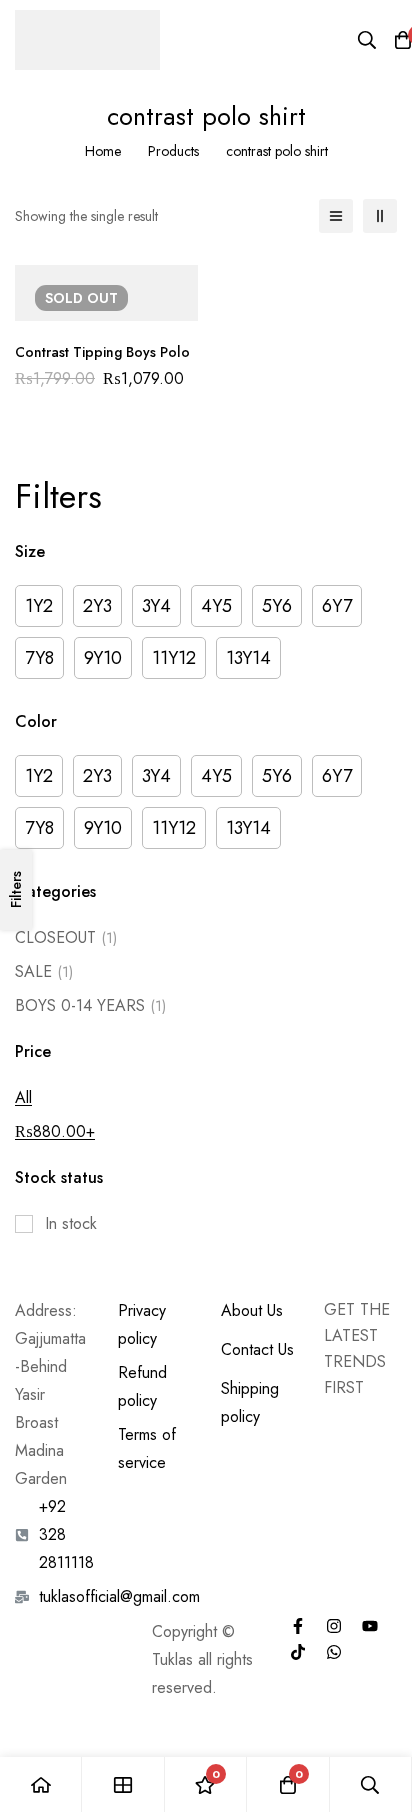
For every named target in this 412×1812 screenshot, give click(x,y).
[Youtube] (370, 1626)
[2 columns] (380, 216)
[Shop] (123, 1784)
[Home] (41, 1784)
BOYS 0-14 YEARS (90, 1005)
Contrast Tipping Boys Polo (102, 352)
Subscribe (374, 1424)
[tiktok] (298, 1652)
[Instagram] (334, 1626)
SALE (44, 971)
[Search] (367, 40)
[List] (336, 216)
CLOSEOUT (66, 937)
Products (173, 151)
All (23, 1097)
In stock (71, 1223)
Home (103, 151)
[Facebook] (298, 1626)
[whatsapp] (334, 1652)
